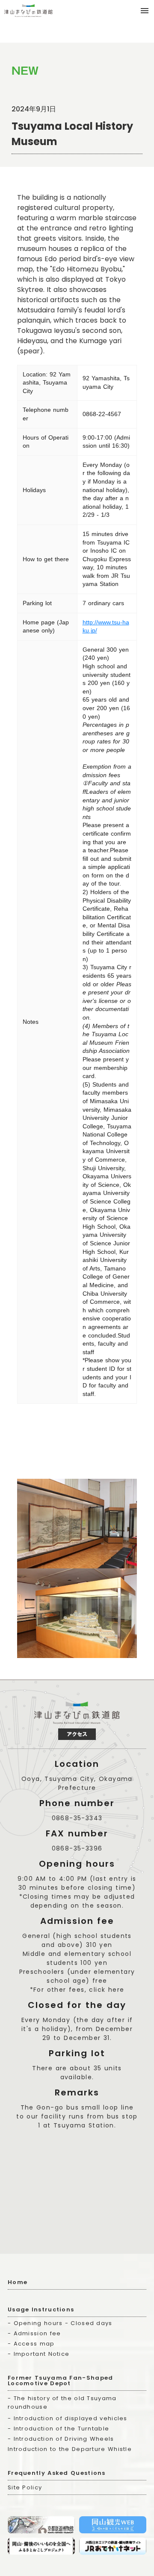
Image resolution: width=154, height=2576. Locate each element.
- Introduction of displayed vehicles (68, 2418)
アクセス (77, 1734)
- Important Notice (38, 2354)
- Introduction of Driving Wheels (61, 2439)
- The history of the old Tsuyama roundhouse (62, 2403)
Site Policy (25, 2487)
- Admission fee (34, 2333)
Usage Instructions (41, 2309)
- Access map (31, 2344)
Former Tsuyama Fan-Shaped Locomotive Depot (61, 2381)
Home (18, 2282)
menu (145, 11)
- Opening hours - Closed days (60, 2323)
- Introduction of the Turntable (58, 2429)
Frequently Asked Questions (57, 2473)
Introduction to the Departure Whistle (70, 2449)
